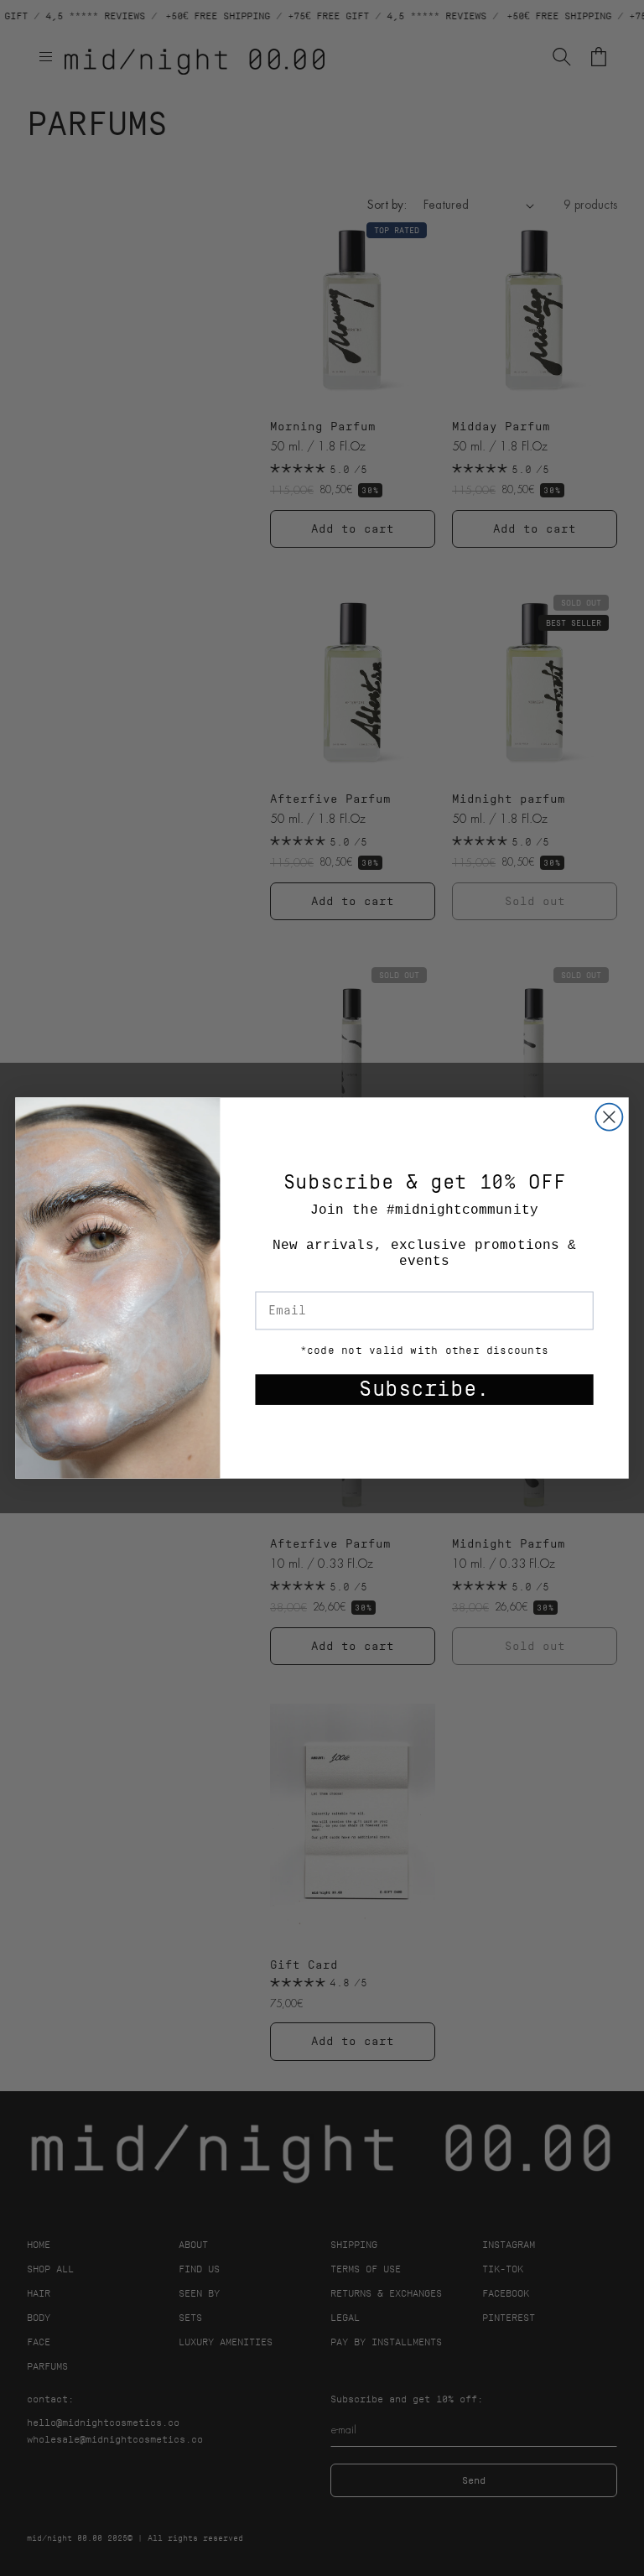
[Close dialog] (609, 1117)
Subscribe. (424, 1389)
